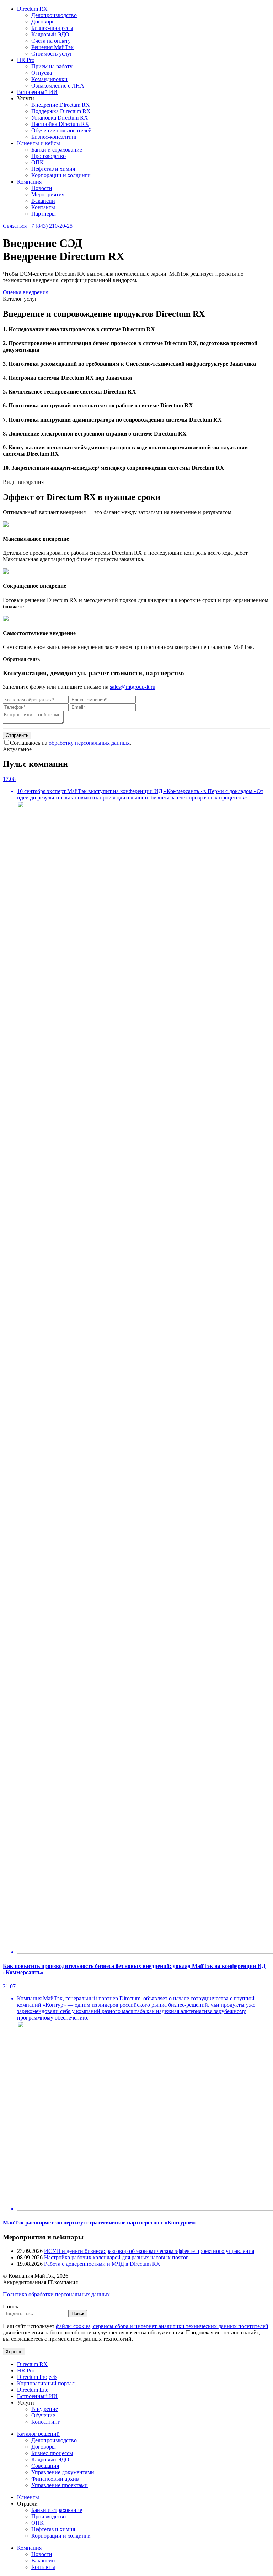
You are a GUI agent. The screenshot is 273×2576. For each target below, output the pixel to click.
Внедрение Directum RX (61, 105)
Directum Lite (33, 2390)
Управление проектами (60, 2485)
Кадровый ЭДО (50, 34)
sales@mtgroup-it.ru (133, 687)
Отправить (17, 735)
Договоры (44, 22)
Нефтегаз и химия (53, 169)
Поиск (11, 2306)
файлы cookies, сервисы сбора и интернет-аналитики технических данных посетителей (162, 2326)
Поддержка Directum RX (61, 111)
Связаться (15, 226)
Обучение (43, 2415)
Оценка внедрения (26, 292)
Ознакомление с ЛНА (58, 86)
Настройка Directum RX (60, 124)
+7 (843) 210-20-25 (50, 226)
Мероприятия (48, 194)
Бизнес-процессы (52, 28)
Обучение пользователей (61, 130)
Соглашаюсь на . (71, 743)
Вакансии (43, 201)
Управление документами (63, 2472)
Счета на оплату (51, 41)
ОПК (38, 162)
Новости (42, 188)
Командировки (49, 79)
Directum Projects (37, 2377)
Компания (29, 182)
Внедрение (45, 2409)
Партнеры (44, 214)
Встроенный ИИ (37, 92)
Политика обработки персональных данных (56, 2294)
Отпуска (42, 73)
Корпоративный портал (46, 2383)
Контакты (43, 207)
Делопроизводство (54, 15)
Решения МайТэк (52, 47)
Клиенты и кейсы (39, 143)
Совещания (45, 2466)
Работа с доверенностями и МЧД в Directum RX (102, 2264)
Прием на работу (52, 66)
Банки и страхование (57, 150)
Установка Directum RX (60, 118)
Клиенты (28, 2497)
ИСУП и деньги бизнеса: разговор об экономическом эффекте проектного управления (149, 2251)
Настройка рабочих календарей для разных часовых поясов (116, 2257)
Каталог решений (38, 2434)
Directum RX (32, 9)
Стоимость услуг (52, 54)
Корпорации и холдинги (61, 175)
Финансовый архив (55, 2479)
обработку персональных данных (89, 743)
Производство (49, 156)
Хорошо (14, 2352)
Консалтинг (46, 2422)
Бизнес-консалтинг (54, 137)
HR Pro (26, 60)
